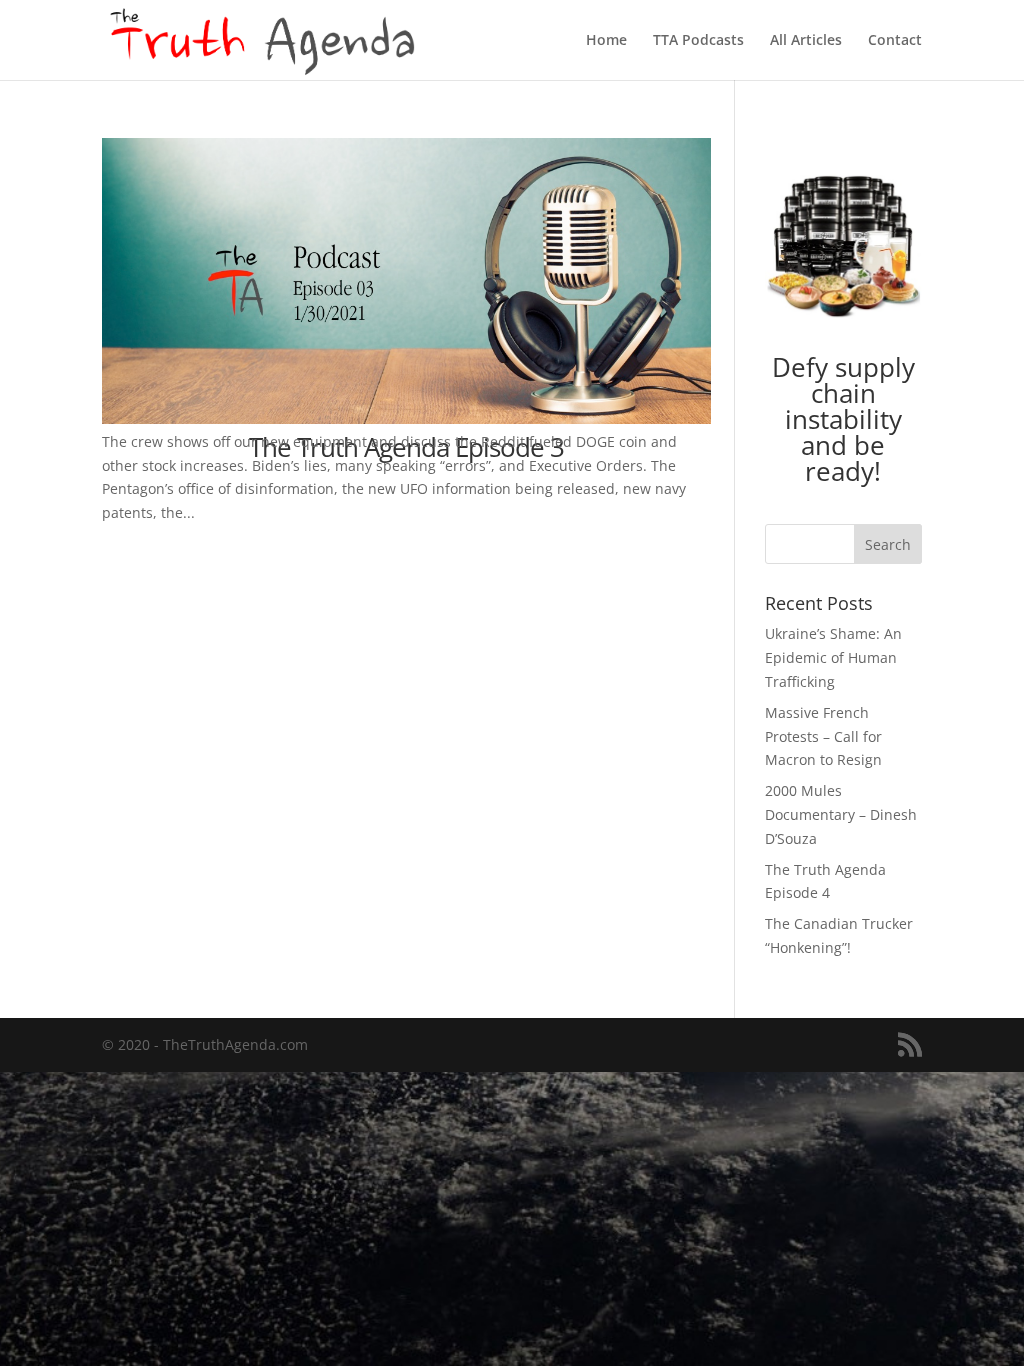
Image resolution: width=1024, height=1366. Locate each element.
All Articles (806, 41)
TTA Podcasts (698, 41)
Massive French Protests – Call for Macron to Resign (823, 736)
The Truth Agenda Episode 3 (406, 447)
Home (606, 41)
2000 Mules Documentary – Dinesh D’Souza (841, 814)
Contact (895, 41)
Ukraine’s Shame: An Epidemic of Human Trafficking (833, 657)
